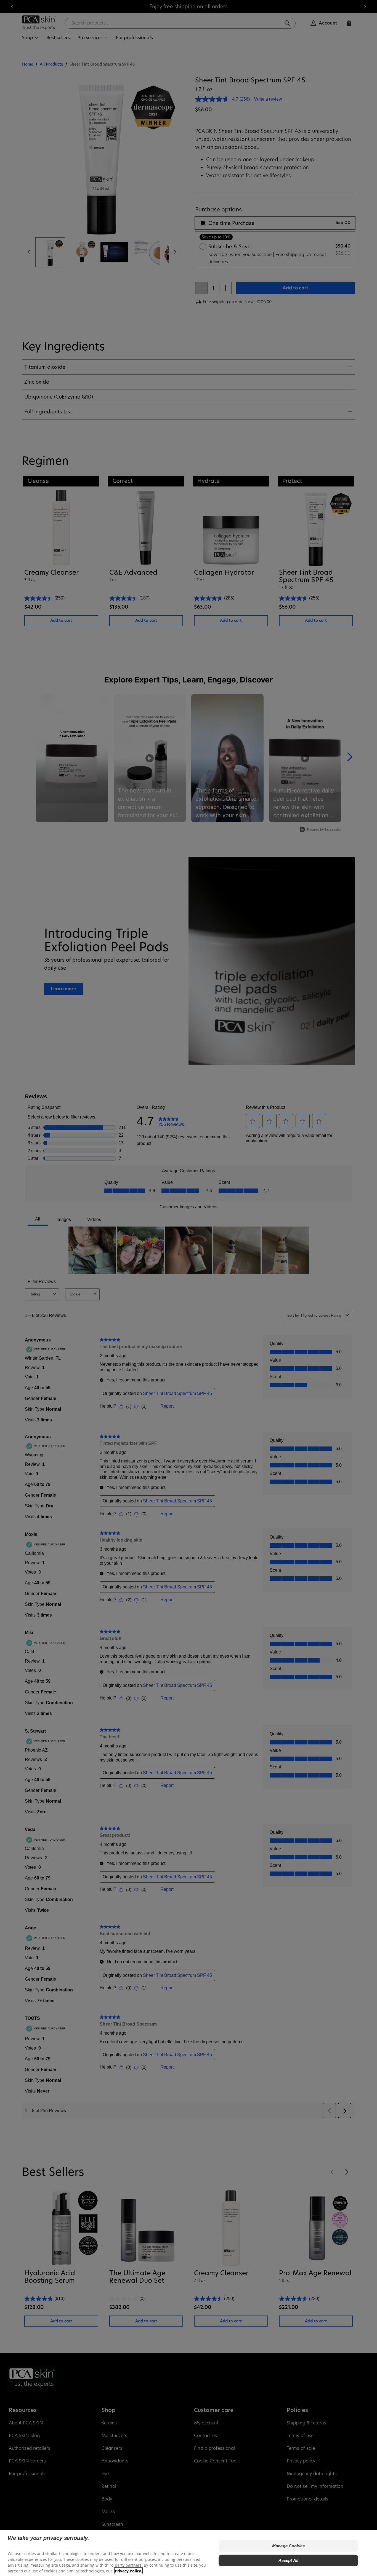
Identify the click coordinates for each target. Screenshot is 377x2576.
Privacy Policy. (128, 2571)
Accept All (289, 2560)
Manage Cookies (288, 2546)
